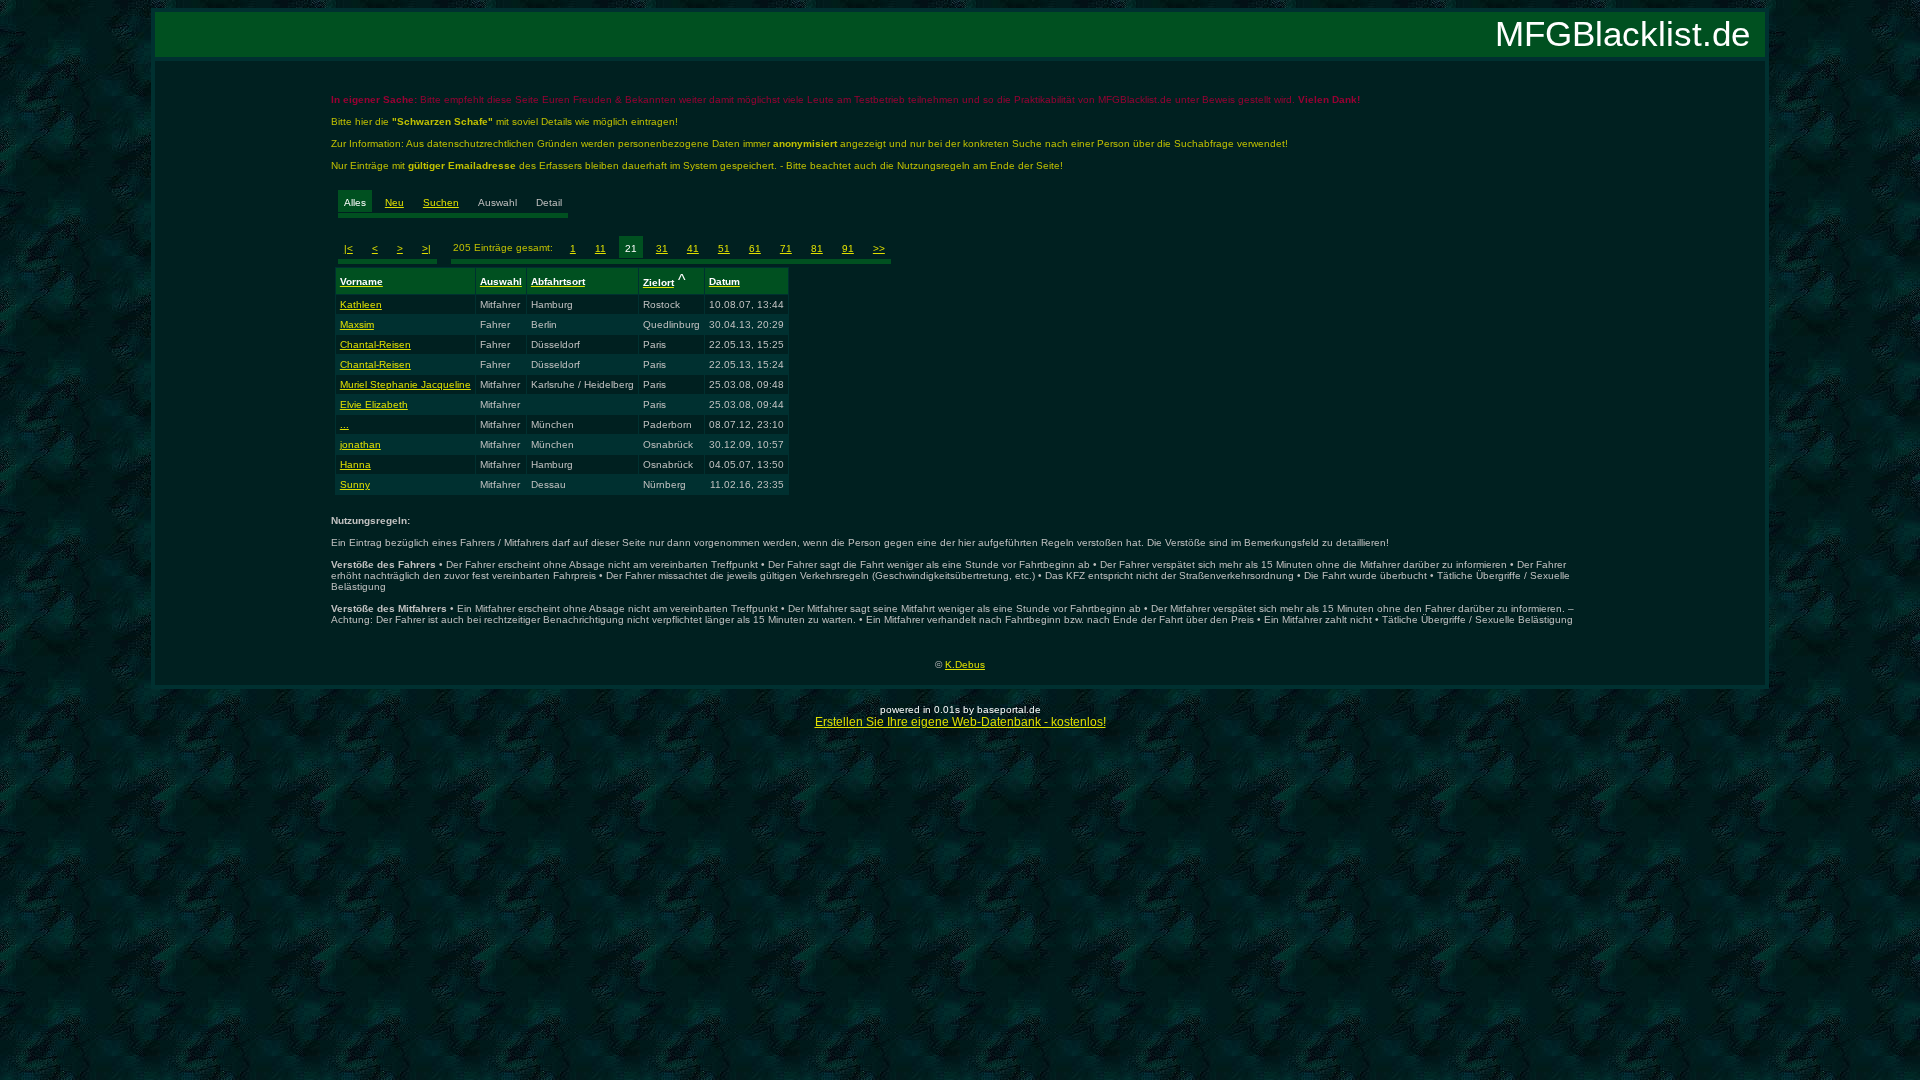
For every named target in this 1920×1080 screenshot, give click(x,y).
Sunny (355, 484)
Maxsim (357, 324)
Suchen (441, 202)
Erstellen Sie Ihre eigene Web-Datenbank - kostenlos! (960, 722)
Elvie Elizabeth (374, 404)
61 (755, 248)
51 (724, 248)
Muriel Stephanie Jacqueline (405, 384)
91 (848, 248)
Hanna (355, 464)
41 (693, 248)
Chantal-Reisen (375, 344)
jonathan (360, 444)
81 (817, 248)
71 (786, 248)
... (344, 424)
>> (879, 248)
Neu (394, 202)
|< (348, 248)
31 (662, 248)
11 (600, 248)
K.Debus (965, 664)
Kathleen (361, 304)
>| (426, 248)
